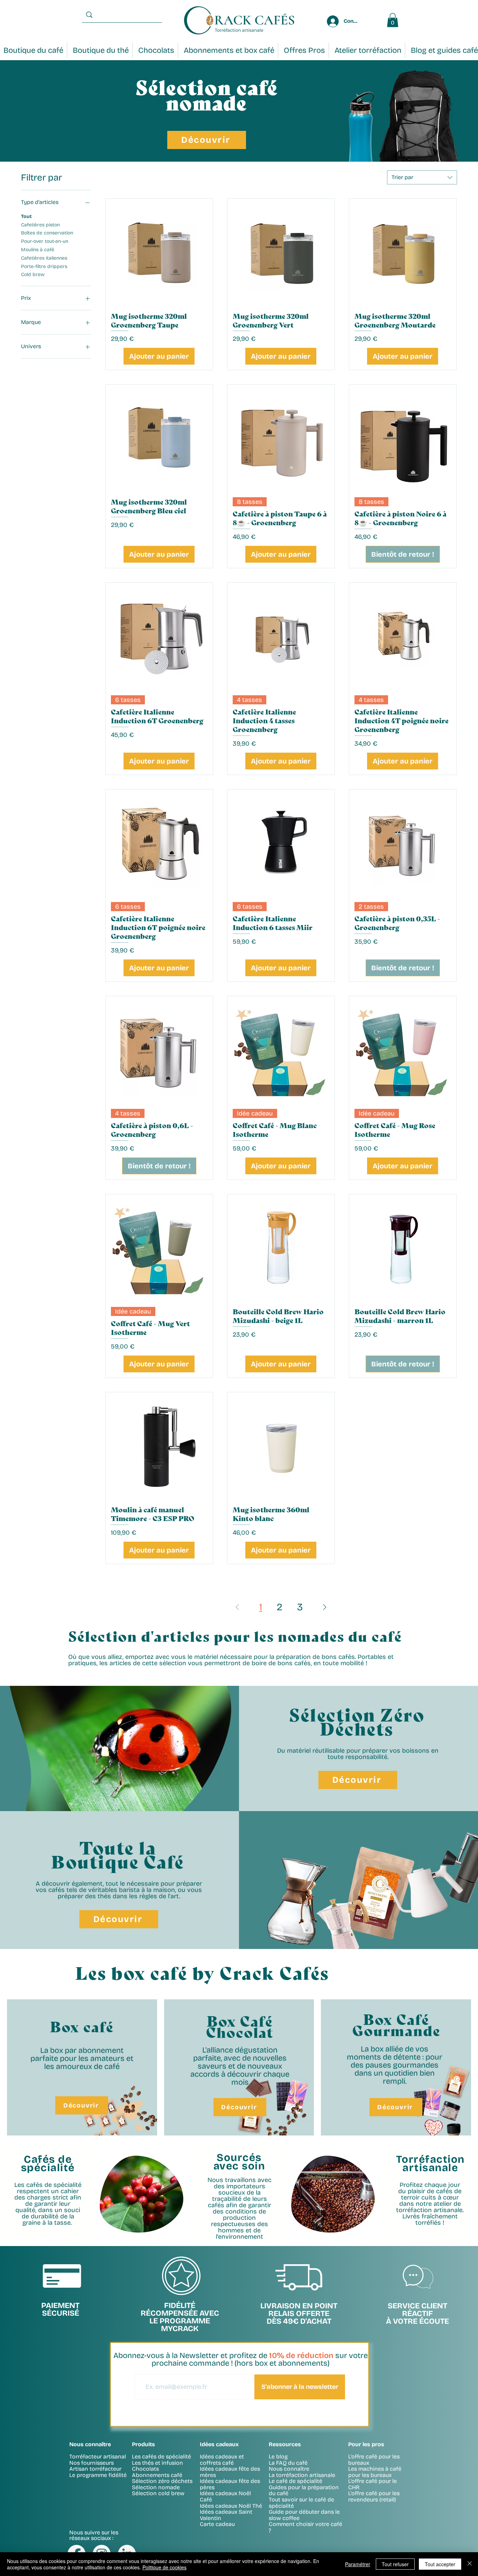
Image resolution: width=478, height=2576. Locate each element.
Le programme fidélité (98, 2475)
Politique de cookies (164, 2567)
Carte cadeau (217, 2524)
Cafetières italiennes (44, 258)
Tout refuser (395, 2564)
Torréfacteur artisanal (98, 2457)
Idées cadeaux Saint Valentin (226, 2515)
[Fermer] (470, 2564)
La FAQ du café (288, 2463)
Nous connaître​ (90, 2444)
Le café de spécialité (296, 2481)
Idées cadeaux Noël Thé (231, 2506)
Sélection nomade (156, 2487)
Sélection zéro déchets (162, 2481)
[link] (393, 20)
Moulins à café (38, 250)
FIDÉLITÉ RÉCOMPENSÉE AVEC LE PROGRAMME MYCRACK (180, 2317)
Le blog (278, 2457)
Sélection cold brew (158, 2493)
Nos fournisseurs (92, 2463)
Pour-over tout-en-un (45, 241)
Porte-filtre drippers (44, 266)
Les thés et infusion (157, 2463)
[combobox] (422, 177)
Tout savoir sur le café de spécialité (301, 2503)
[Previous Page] (237, 1607)
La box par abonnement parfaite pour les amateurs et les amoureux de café (82, 2058)
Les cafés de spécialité (161, 2457)
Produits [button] (143, 2444)
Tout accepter (440, 2564)
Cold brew (33, 275)
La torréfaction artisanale (302, 2475)
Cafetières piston (40, 225)
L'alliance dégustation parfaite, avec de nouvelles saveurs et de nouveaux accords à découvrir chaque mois (240, 2066)
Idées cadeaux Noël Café (225, 2496)
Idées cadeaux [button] (219, 2444)
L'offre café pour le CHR (372, 2484)
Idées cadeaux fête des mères (230, 2472)
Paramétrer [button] (358, 2564)
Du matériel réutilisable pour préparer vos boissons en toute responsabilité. (358, 1754)
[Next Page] (325, 1607)
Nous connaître (289, 2469)
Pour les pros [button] (366, 2444)
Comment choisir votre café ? (305, 2527)
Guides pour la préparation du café (304, 2490)
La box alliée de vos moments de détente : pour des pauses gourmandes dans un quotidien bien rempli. (395, 2065)
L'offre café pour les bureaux (374, 2460)
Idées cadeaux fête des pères (230, 2484)
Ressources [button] (285, 2444)
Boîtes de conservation (47, 233)
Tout (26, 216)
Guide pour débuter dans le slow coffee (304, 2515)
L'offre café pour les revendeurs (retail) (374, 2496)
